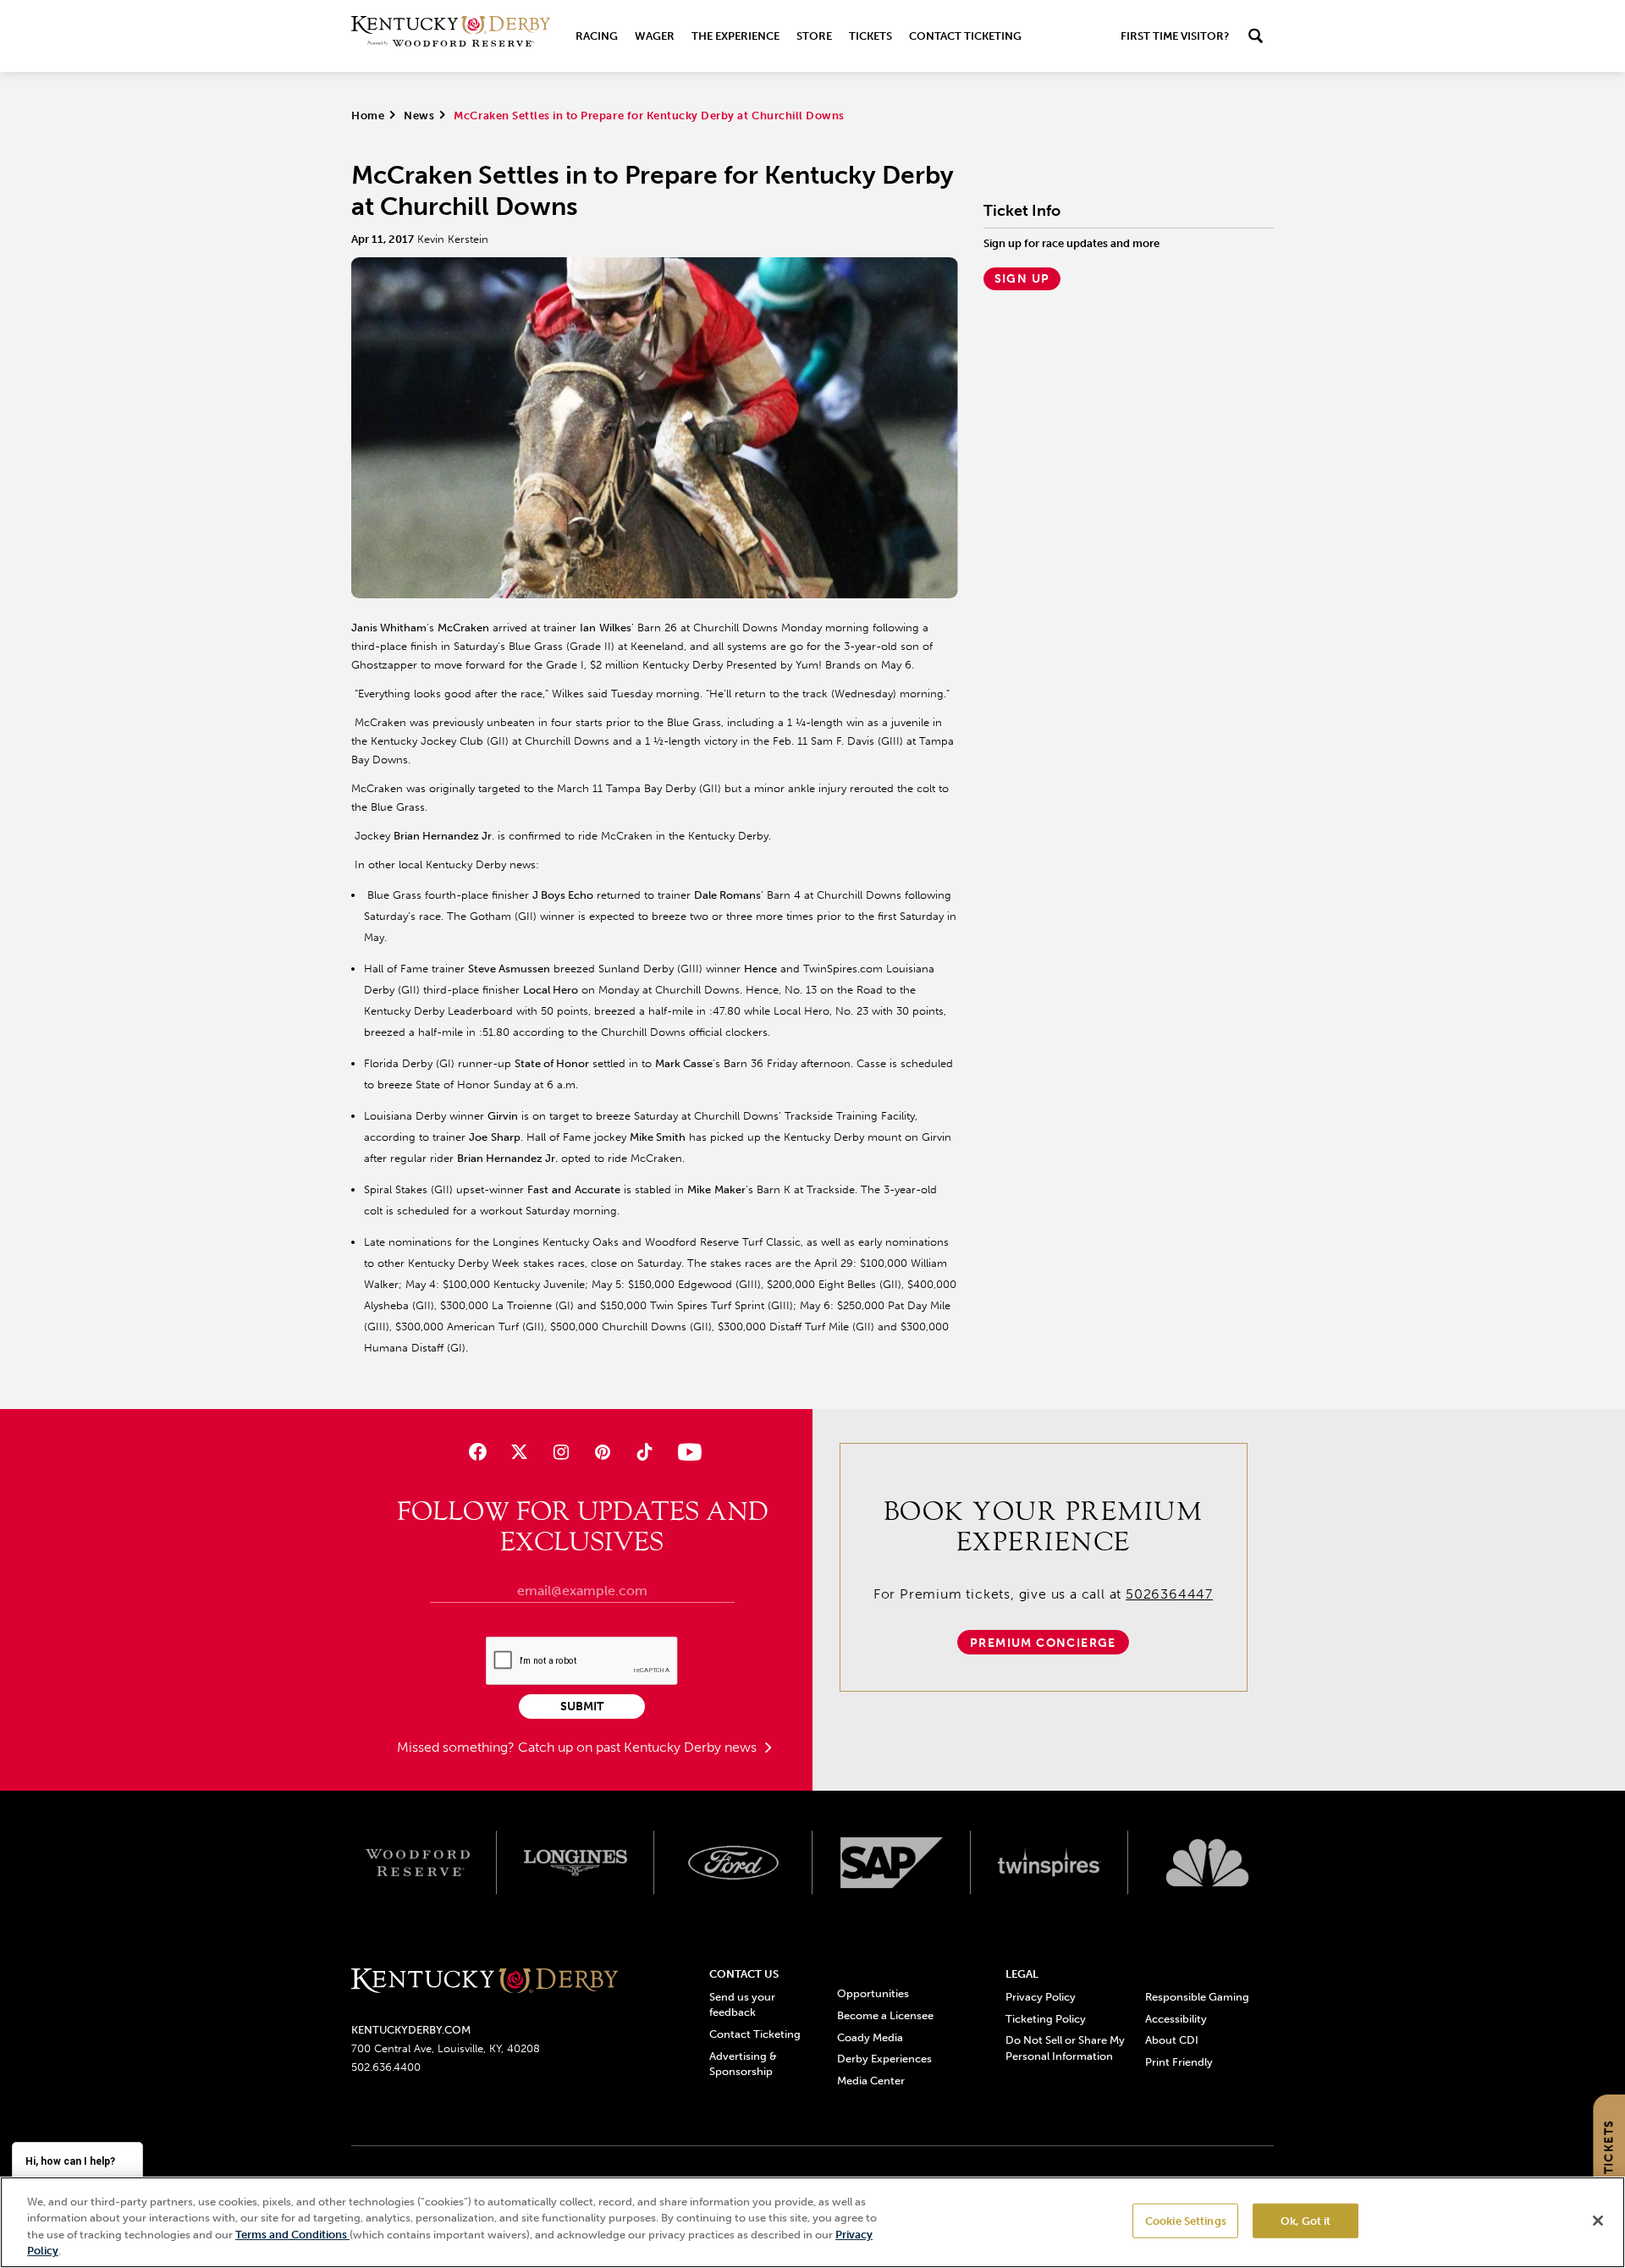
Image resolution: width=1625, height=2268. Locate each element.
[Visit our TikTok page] (644, 1452)
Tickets (870, 36)
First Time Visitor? (1175, 36)
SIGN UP (1022, 279)
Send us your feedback (742, 2004)
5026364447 (1169, 1594)
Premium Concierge (1043, 1643)
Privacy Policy (1041, 1997)
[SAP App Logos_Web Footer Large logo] (892, 1863)
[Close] (1598, 2221)
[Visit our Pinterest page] (603, 1452)
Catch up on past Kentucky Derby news (639, 1747)
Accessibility (1176, 2019)
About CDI (1172, 2040)
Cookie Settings (1186, 2221)
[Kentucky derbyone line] (485, 1982)
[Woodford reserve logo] (418, 1863)
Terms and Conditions (292, 2235)
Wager (655, 36)
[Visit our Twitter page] (519, 1452)
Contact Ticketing (965, 36)
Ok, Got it (1306, 2221)
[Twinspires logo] (1050, 1863)
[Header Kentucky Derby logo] (451, 36)
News (419, 116)
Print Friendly (1179, 2062)
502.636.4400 (386, 2067)
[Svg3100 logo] (1207, 1863)
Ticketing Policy (1046, 2019)
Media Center (871, 2081)
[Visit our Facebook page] (477, 1452)
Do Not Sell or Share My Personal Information (1065, 2048)
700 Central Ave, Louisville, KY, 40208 (446, 2048)
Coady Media (870, 2037)
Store (814, 36)
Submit (582, 1707)
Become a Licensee (885, 2015)
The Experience (735, 36)
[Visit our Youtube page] (686, 1452)
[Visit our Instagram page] (561, 1452)
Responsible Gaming (1197, 1997)
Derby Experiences (884, 2059)
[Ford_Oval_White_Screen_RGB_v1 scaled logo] (733, 1863)
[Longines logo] (576, 1863)
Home (368, 116)
